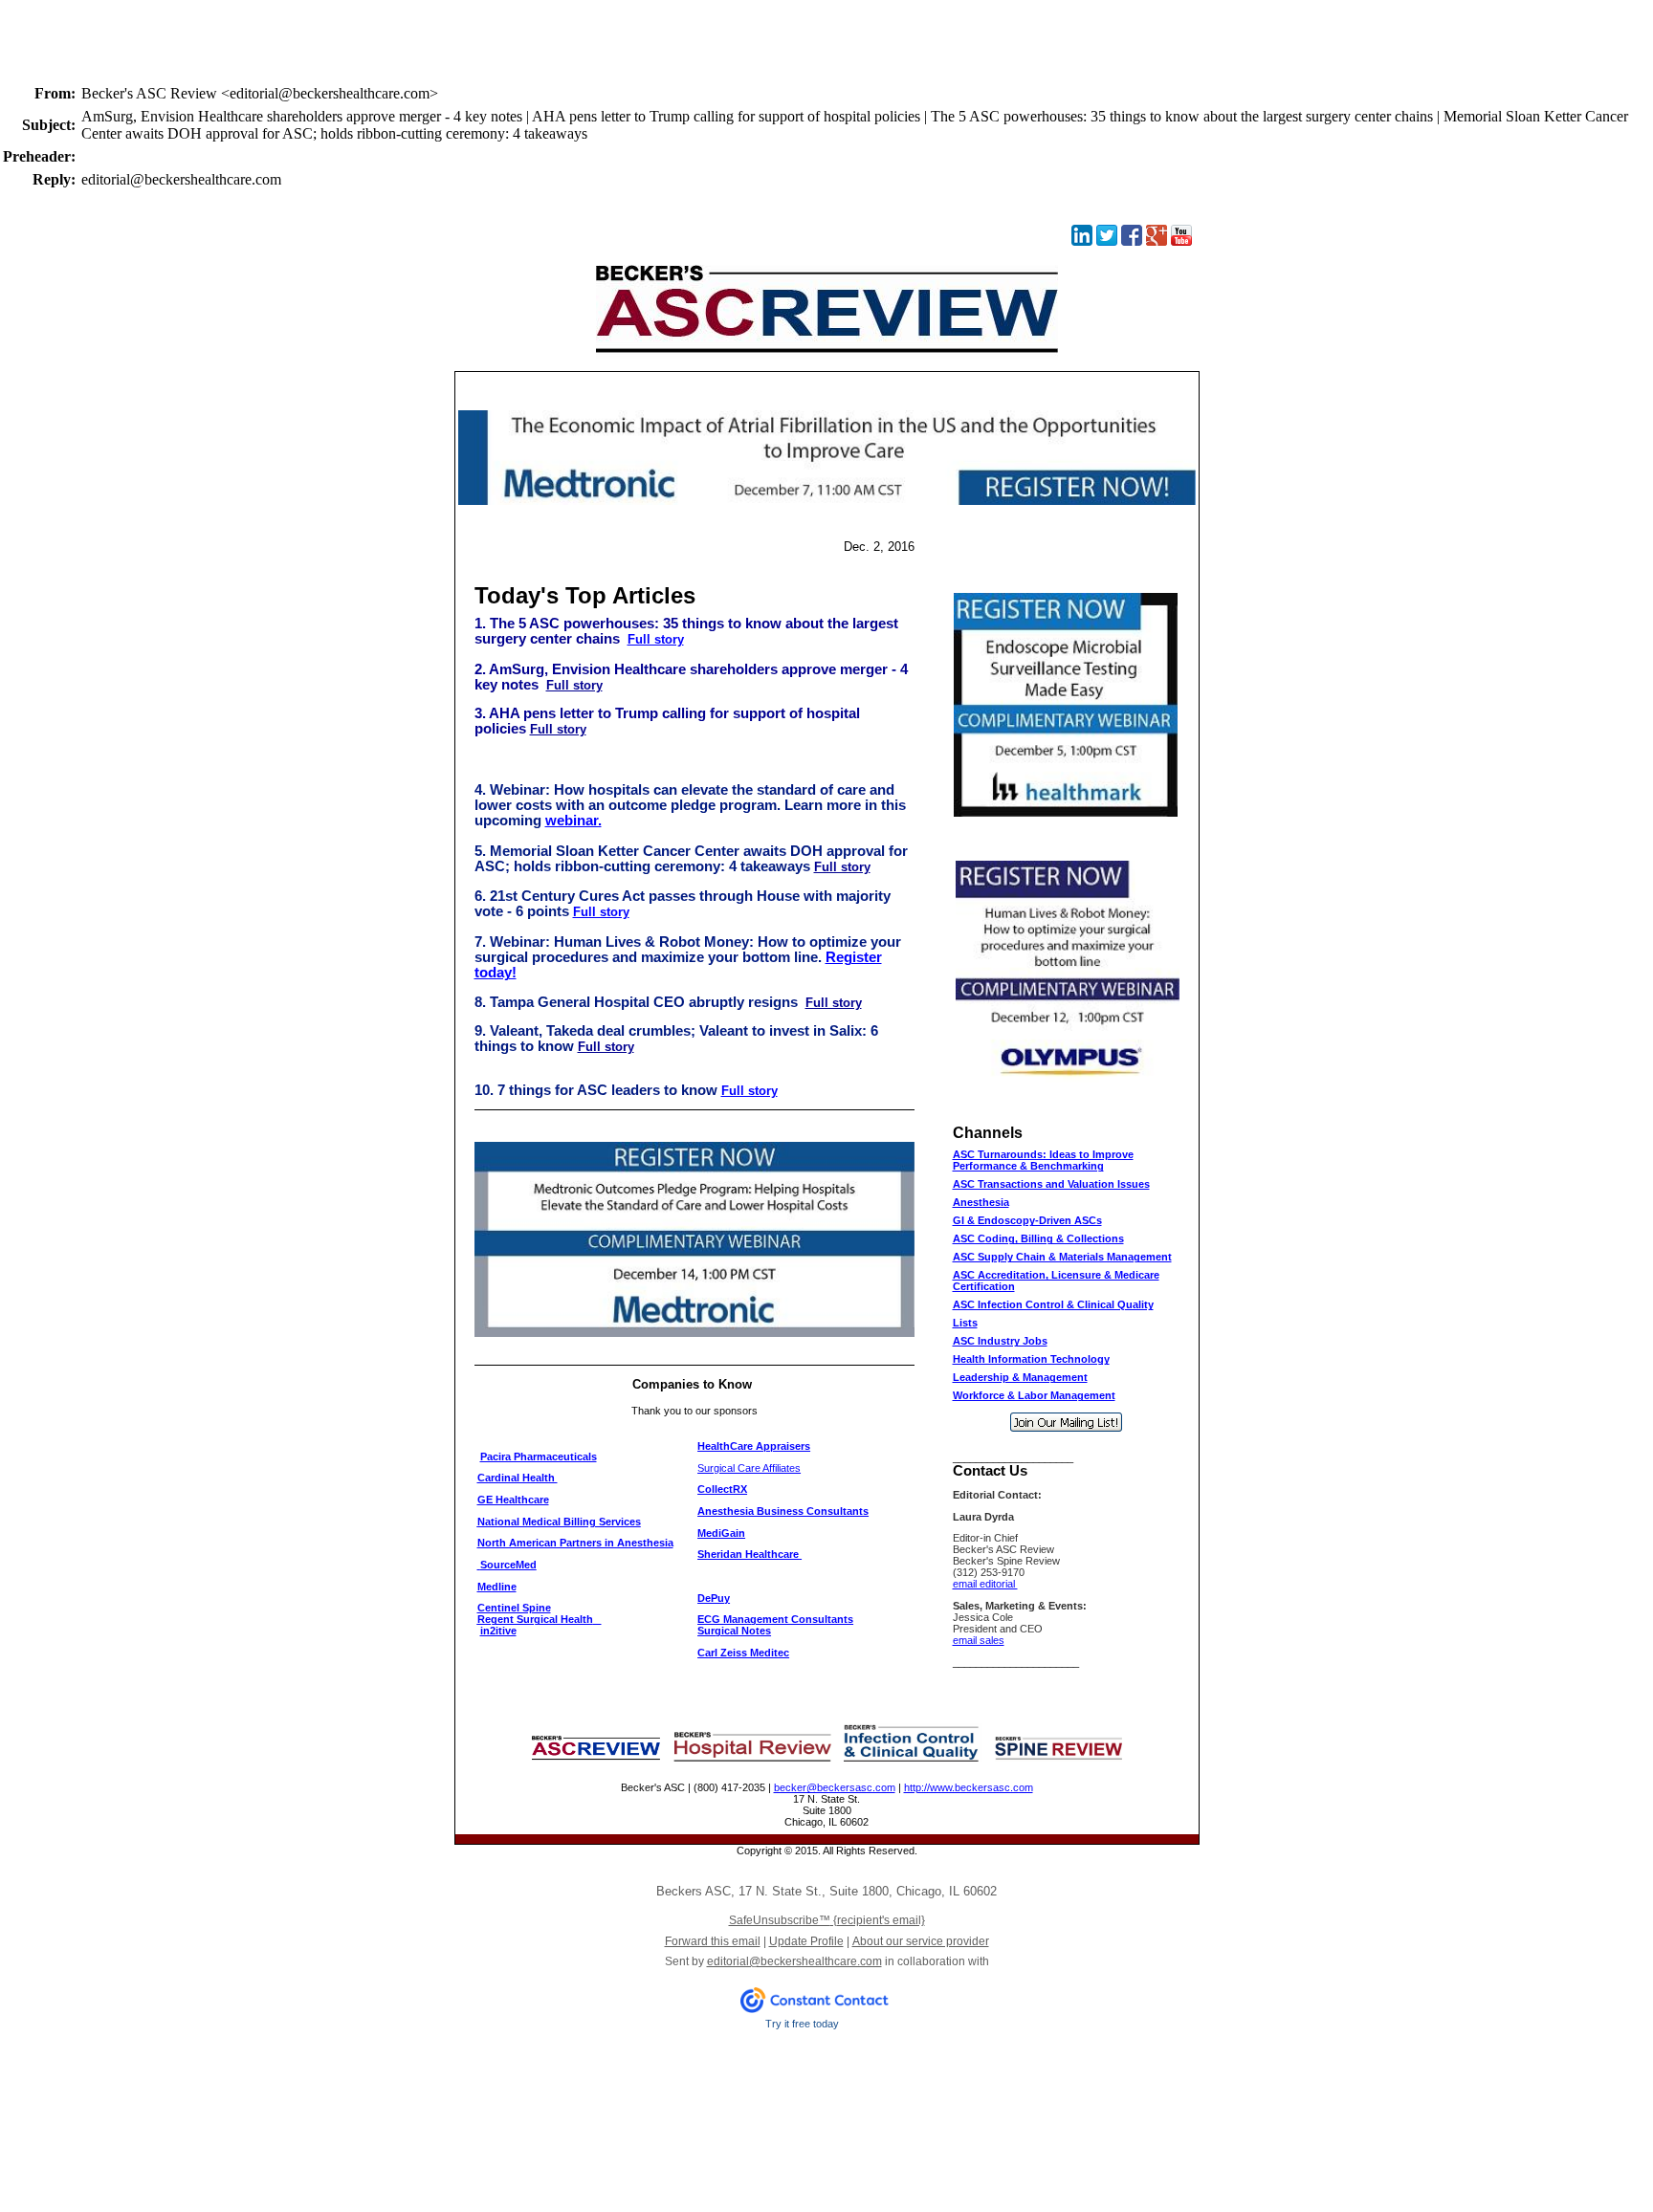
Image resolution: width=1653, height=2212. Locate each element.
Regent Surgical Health (535, 1619)
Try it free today (802, 2024)
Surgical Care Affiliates (749, 1468)
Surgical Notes (734, 1631)
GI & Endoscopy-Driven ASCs (1027, 1220)
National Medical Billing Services (559, 1522)
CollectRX (722, 1489)
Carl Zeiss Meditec (743, 1653)
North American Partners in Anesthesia (575, 1543)
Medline (497, 1587)
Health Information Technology (1031, 1359)
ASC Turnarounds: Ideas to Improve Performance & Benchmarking (1043, 1160)
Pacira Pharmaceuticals (539, 1456)
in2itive (498, 1631)
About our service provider (921, 1941)
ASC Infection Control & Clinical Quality (1053, 1304)
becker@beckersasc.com (835, 1787)
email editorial (985, 1584)
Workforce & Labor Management (1034, 1395)
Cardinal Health (518, 1478)
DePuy (714, 1598)
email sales (979, 1640)
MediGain (721, 1533)
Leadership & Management (1020, 1377)
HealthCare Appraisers (754, 1446)
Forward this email (713, 1941)
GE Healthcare (513, 1500)
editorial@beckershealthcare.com (794, 1961)
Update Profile (806, 1941)
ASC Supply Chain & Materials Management (1062, 1257)
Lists (965, 1323)
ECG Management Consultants (775, 1619)
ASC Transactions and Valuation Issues (1051, 1184)
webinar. (573, 821)
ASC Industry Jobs (1000, 1341)
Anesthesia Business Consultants (783, 1511)
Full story (656, 639)
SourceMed (508, 1565)
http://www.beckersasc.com (969, 1787)
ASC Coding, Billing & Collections (1038, 1238)
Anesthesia (981, 1202)
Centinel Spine (514, 1608)
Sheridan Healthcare (748, 1554)
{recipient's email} (827, 1920)
